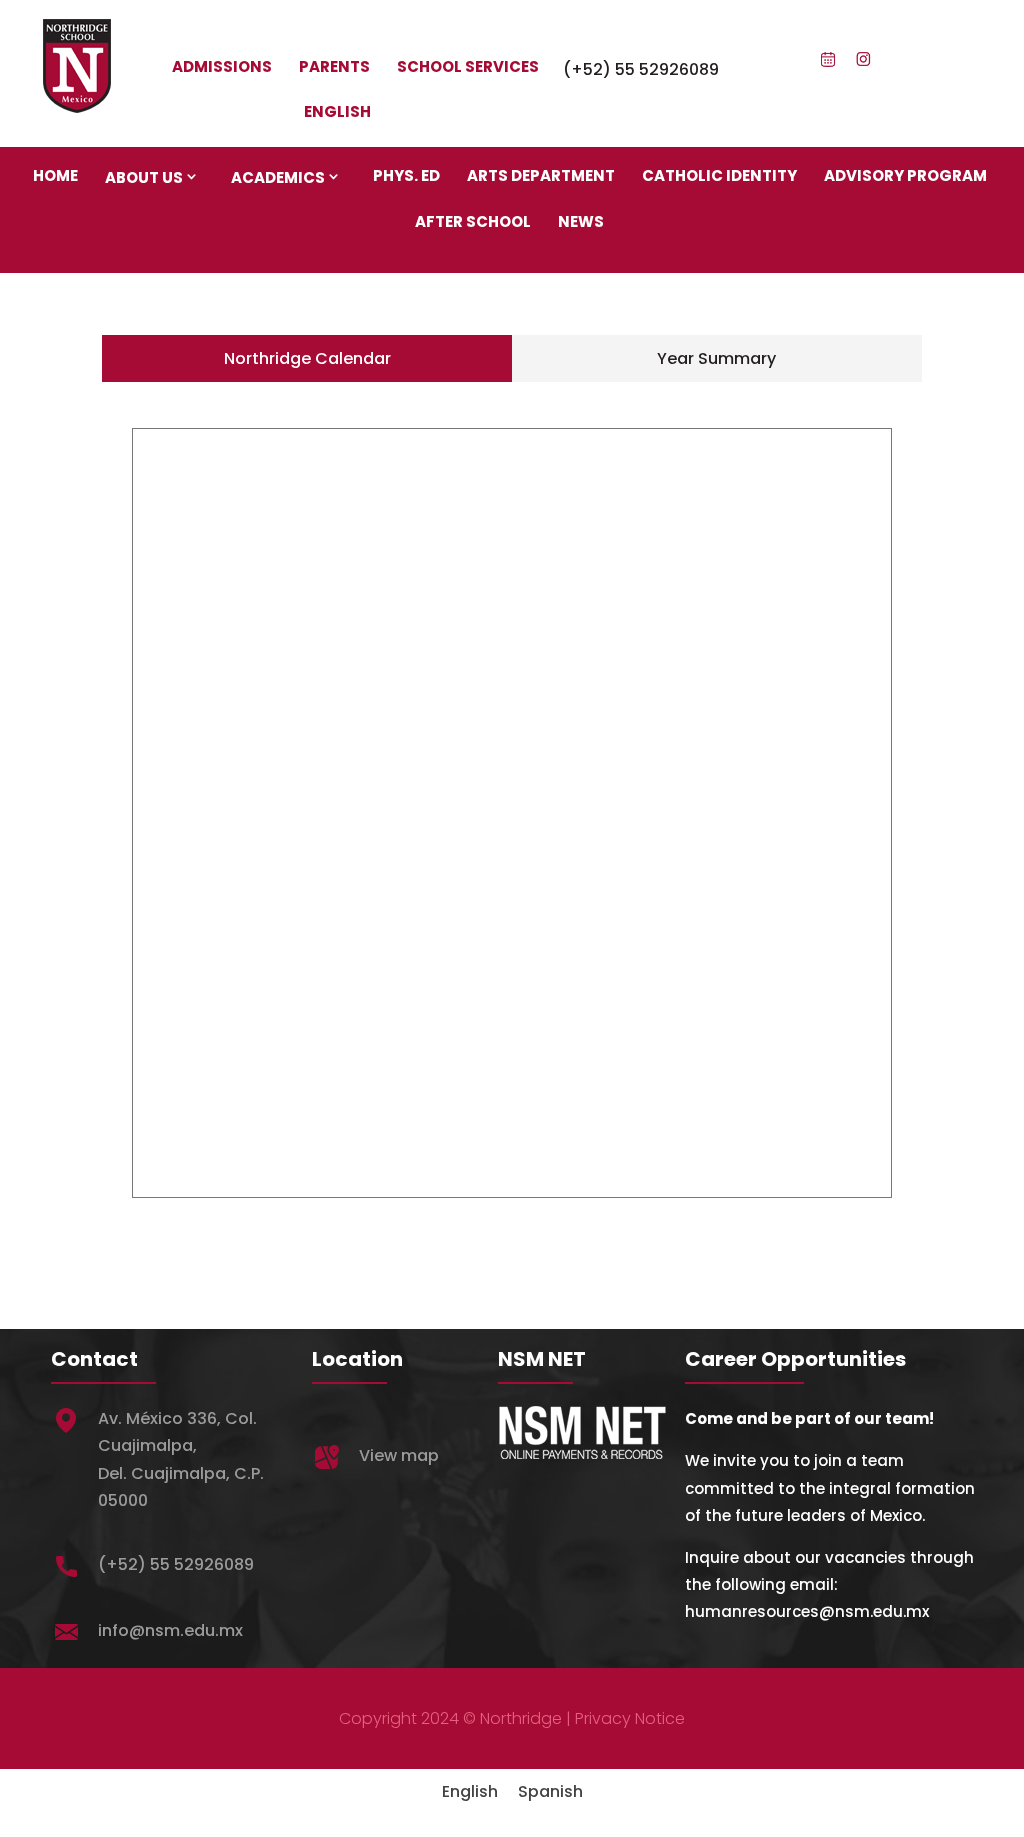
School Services (468, 66)
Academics (278, 177)
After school (473, 221)
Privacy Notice (630, 1718)
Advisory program (905, 175)
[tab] (307, 358)
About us (144, 177)
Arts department (541, 175)
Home (55, 175)
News (581, 221)
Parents (334, 66)
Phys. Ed (406, 175)
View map (399, 1455)
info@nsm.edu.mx (170, 1630)
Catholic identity (719, 175)
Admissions (222, 66)
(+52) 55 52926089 (641, 69)
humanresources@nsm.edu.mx (807, 1611)
